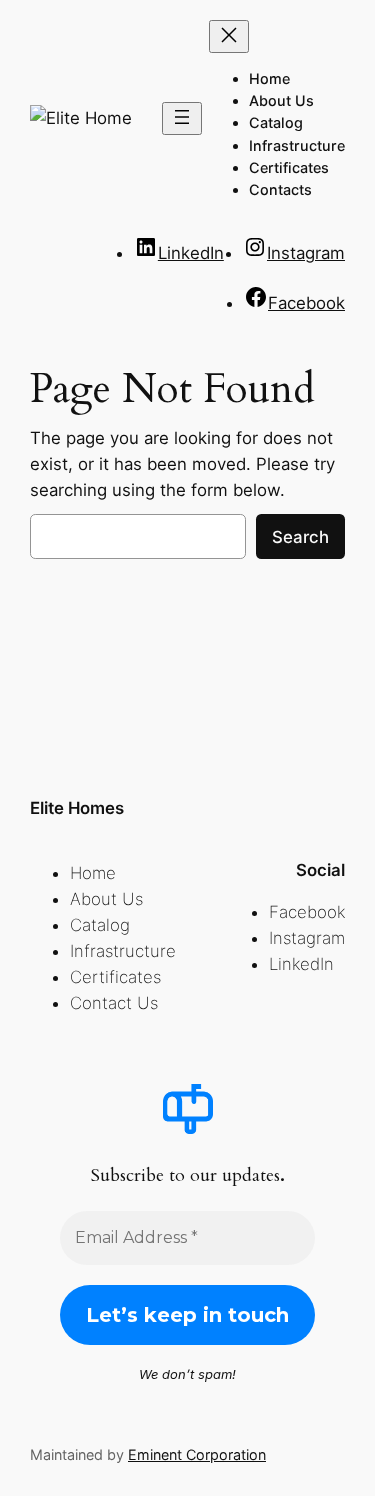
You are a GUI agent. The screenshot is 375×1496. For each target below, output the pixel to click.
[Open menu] (182, 118)
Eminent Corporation (197, 1454)
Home (93, 873)
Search (300, 537)
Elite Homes (77, 808)
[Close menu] (229, 36)
